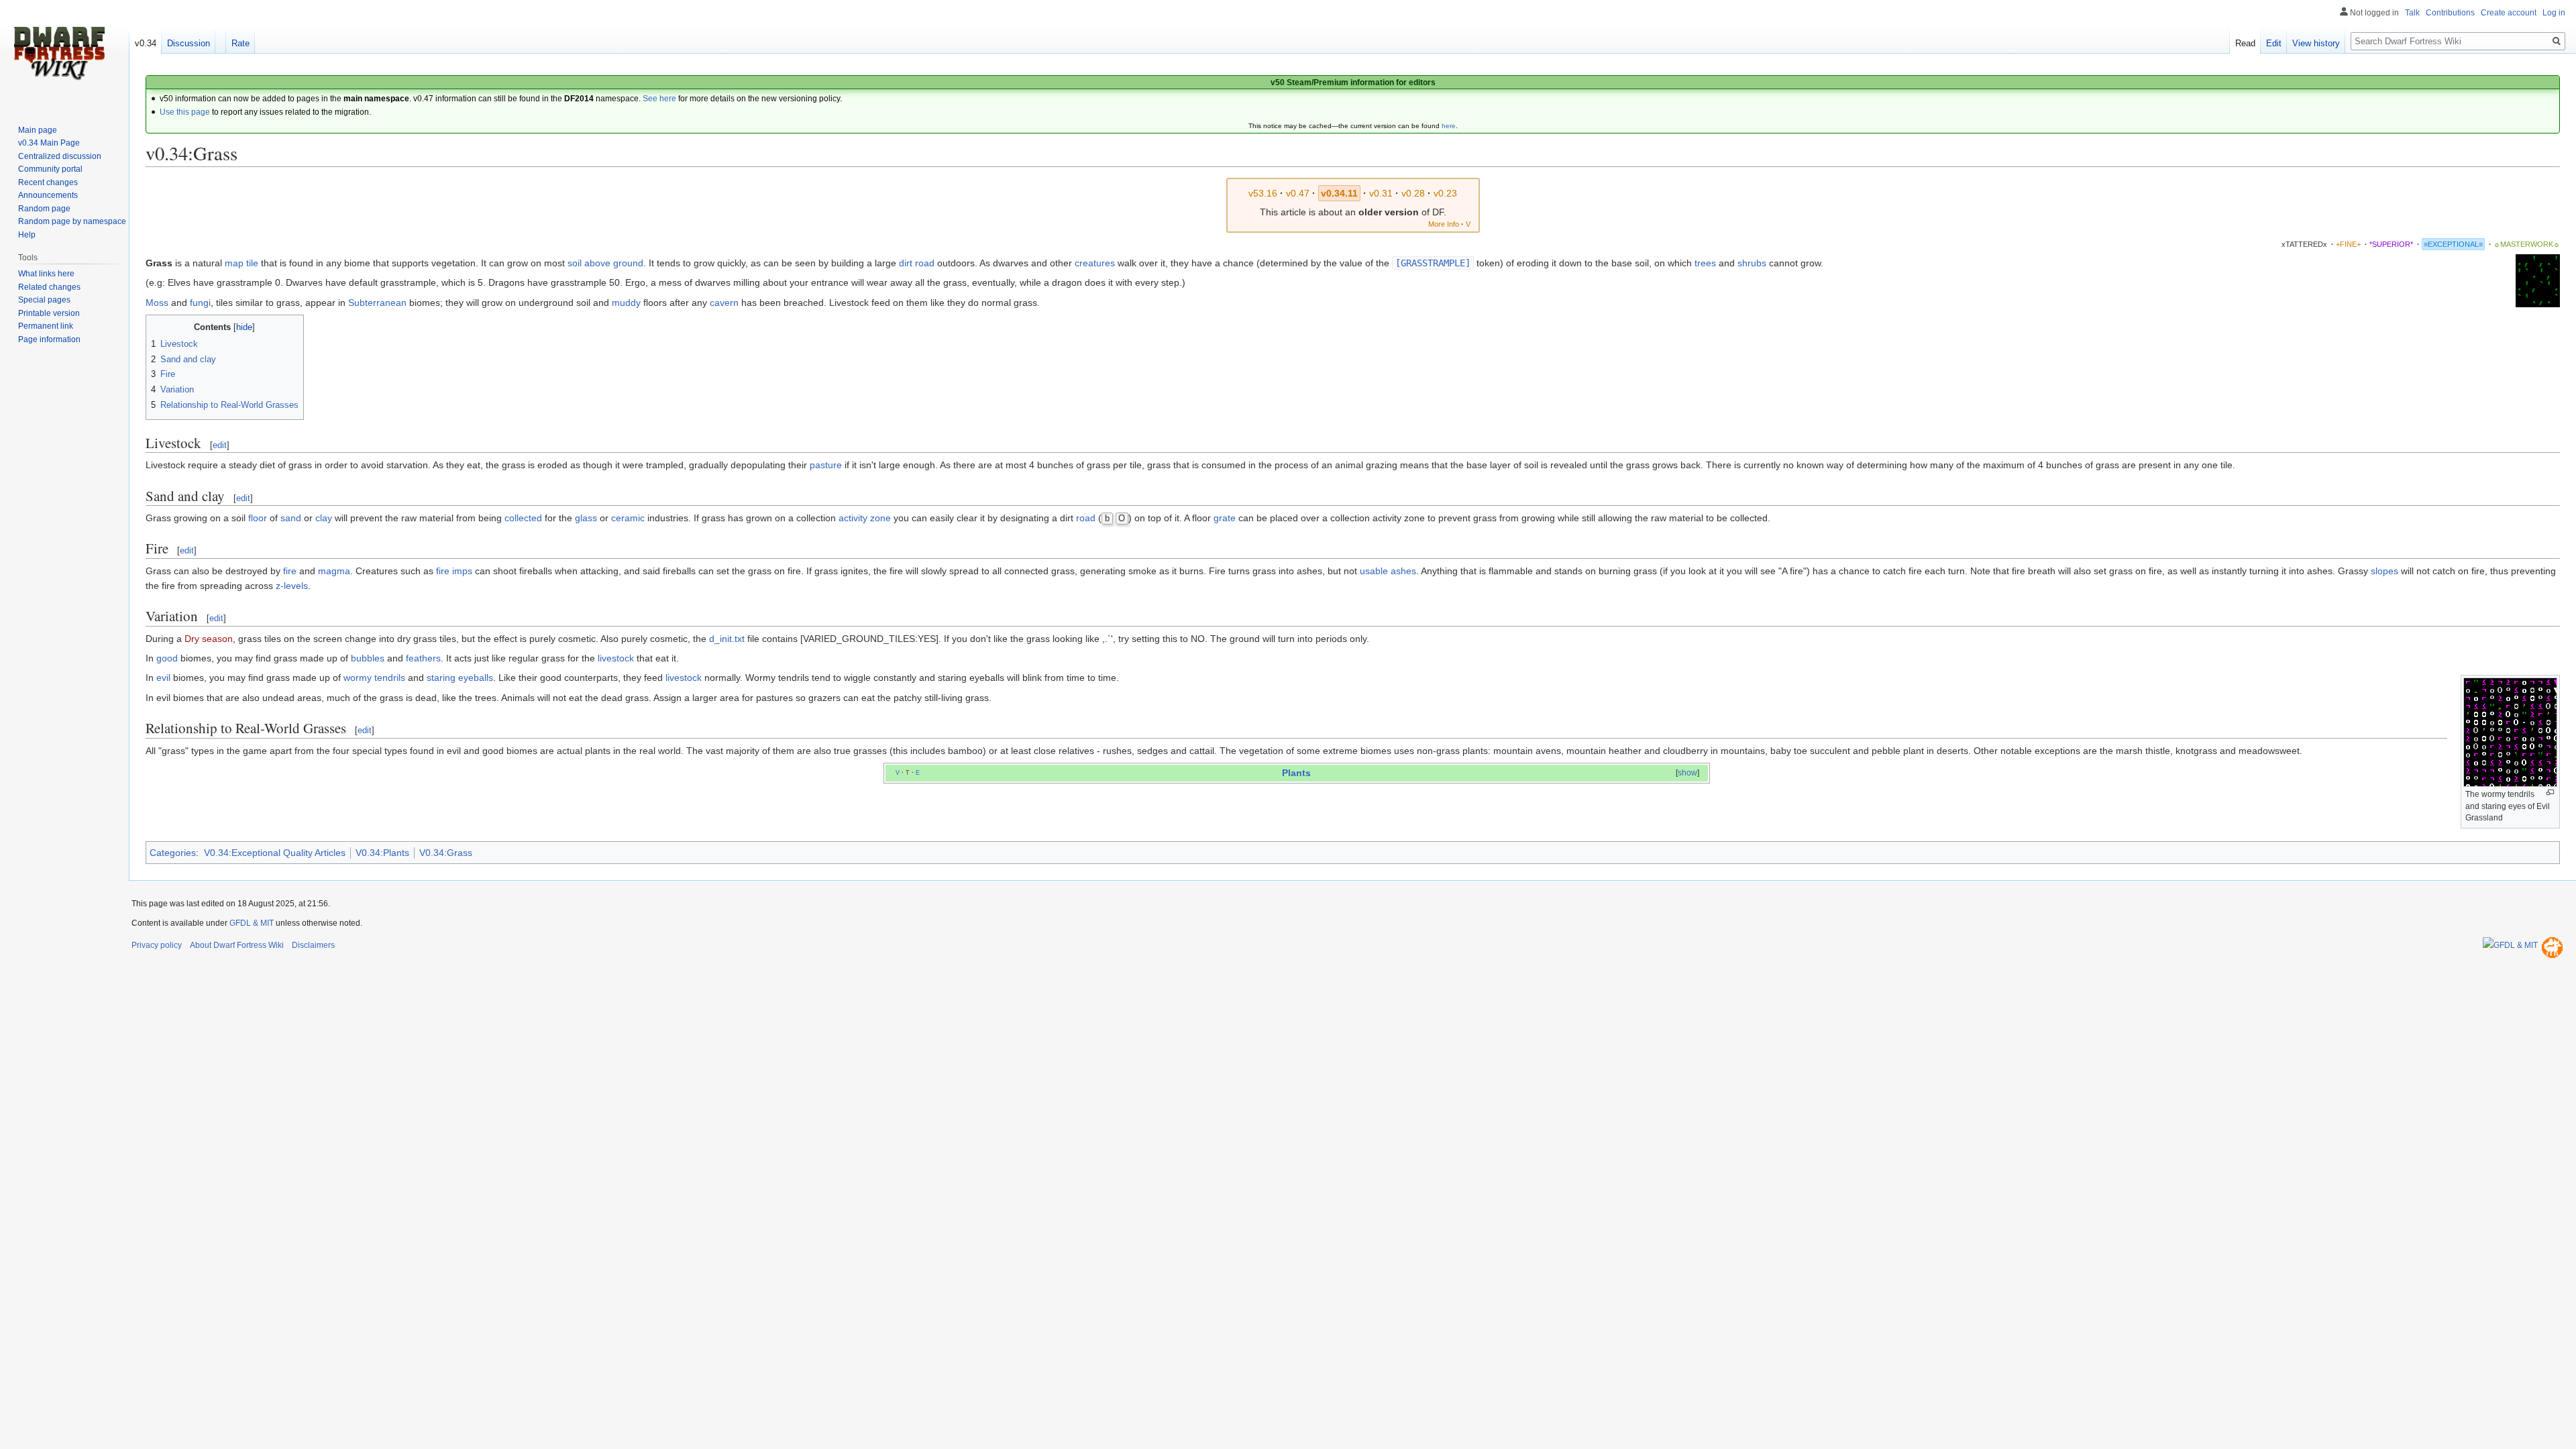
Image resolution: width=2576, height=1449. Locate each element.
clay (324, 518)
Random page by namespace (72, 221)
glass (586, 518)
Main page (38, 130)
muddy (626, 303)
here (1449, 126)
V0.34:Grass (446, 853)
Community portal (50, 169)
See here (659, 99)
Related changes (49, 287)
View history (2316, 43)
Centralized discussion (60, 156)
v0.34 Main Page (49, 143)
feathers (423, 658)
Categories (173, 853)
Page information (49, 339)
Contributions (2450, 13)
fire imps (454, 571)
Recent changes (48, 182)
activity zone (865, 518)
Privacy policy (157, 945)
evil (163, 678)
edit (220, 445)
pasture (826, 465)
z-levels (292, 586)
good (167, 658)
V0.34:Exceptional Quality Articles (275, 853)
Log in (2554, 13)
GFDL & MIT (252, 923)
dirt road (917, 263)
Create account (2509, 13)
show (1687, 773)
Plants (1296, 773)
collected (523, 518)
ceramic (628, 518)
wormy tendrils (374, 678)
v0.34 (146, 43)
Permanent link (46, 326)
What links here (46, 274)
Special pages (44, 300)
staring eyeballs (460, 678)
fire (290, 571)
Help (27, 235)
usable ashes (1388, 571)
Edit (2274, 43)
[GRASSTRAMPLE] (1433, 263)
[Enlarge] (2550, 793)
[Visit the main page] (59, 54)
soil (575, 263)
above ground (614, 263)
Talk (2412, 13)
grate (1225, 518)
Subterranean (377, 303)
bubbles (368, 658)
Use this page (185, 112)
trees (1705, 263)
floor (258, 518)
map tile (241, 263)
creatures (1095, 263)
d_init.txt (727, 639)
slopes (2384, 571)
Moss (157, 303)
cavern (724, 303)
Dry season (209, 639)
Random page (44, 209)
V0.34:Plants (382, 853)
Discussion (189, 43)
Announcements (48, 195)
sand (291, 518)
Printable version (49, 313)
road (1086, 518)
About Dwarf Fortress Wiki (237, 945)
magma (334, 571)
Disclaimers (313, 945)
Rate (240, 43)
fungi (200, 303)
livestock (616, 658)
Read (2245, 43)
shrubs (1752, 263)
